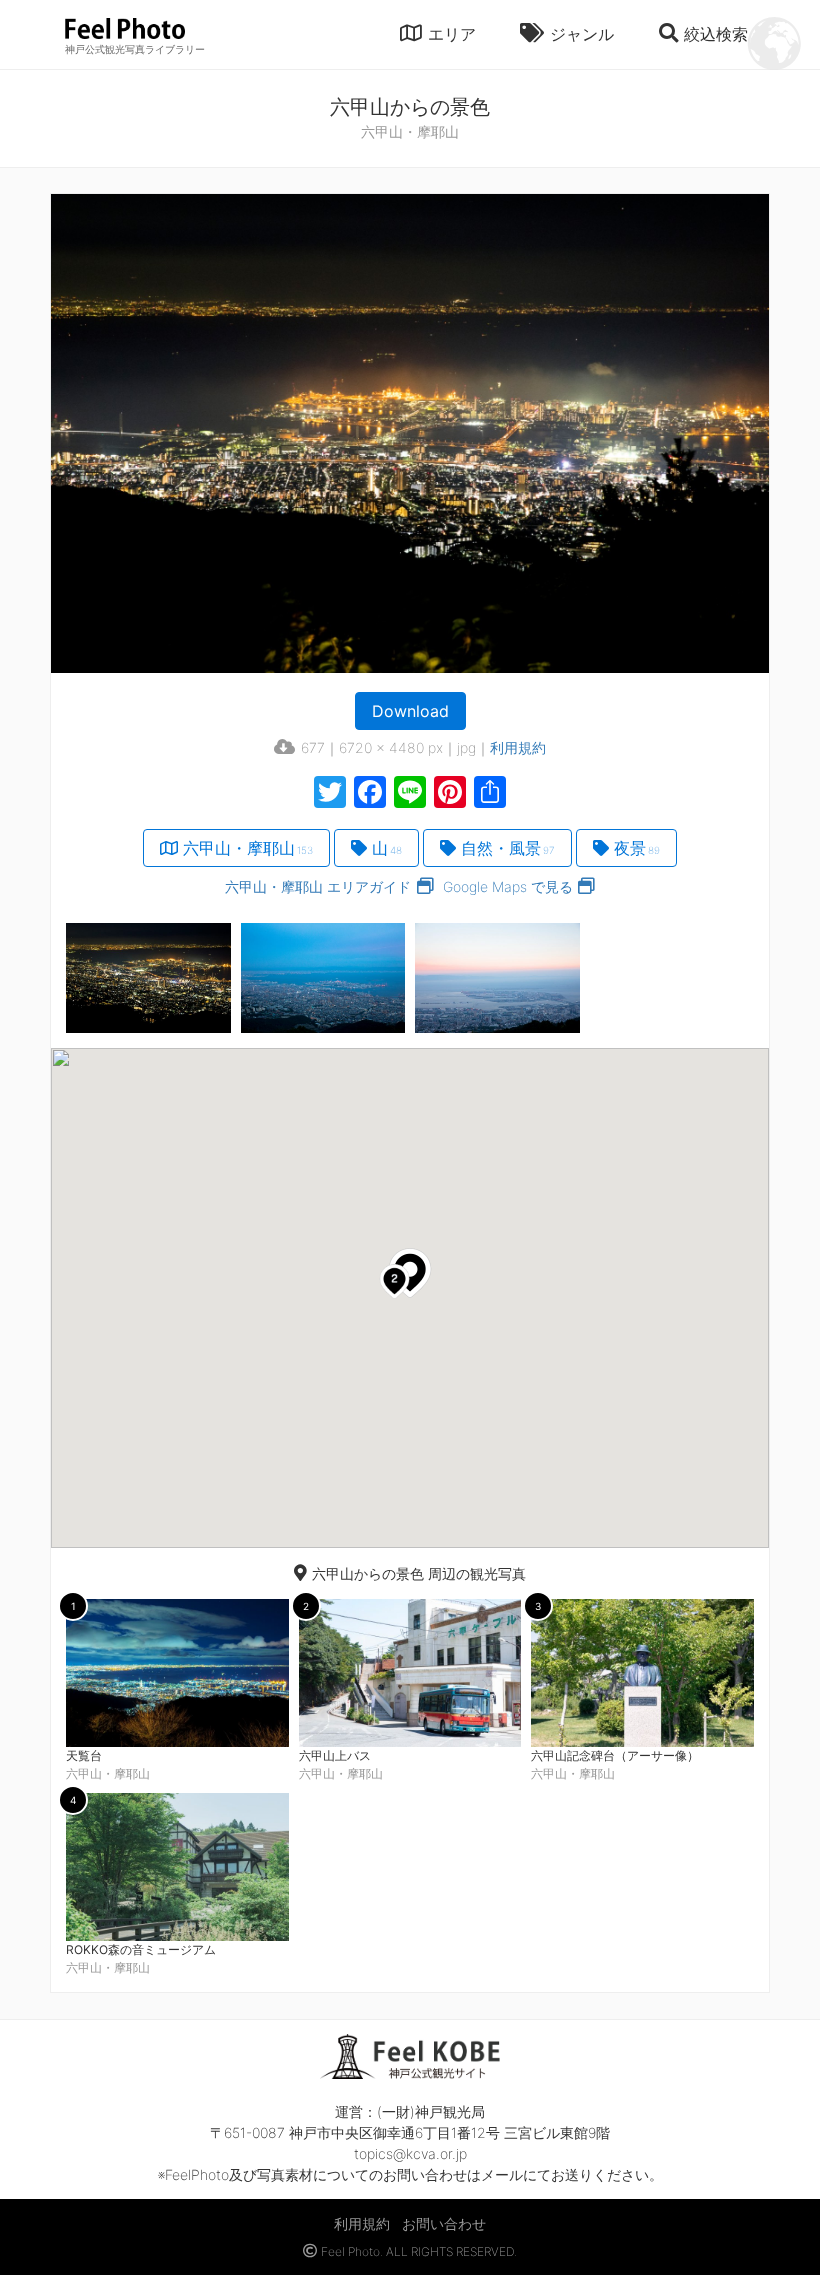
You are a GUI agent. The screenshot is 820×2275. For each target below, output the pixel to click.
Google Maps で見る (508, 886)
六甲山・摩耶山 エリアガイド (318, 886)
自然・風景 (508, 848)
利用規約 (518, 747)
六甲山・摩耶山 (248, 848)
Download (410, 711)
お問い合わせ (444, 2223)
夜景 (637, 848)
